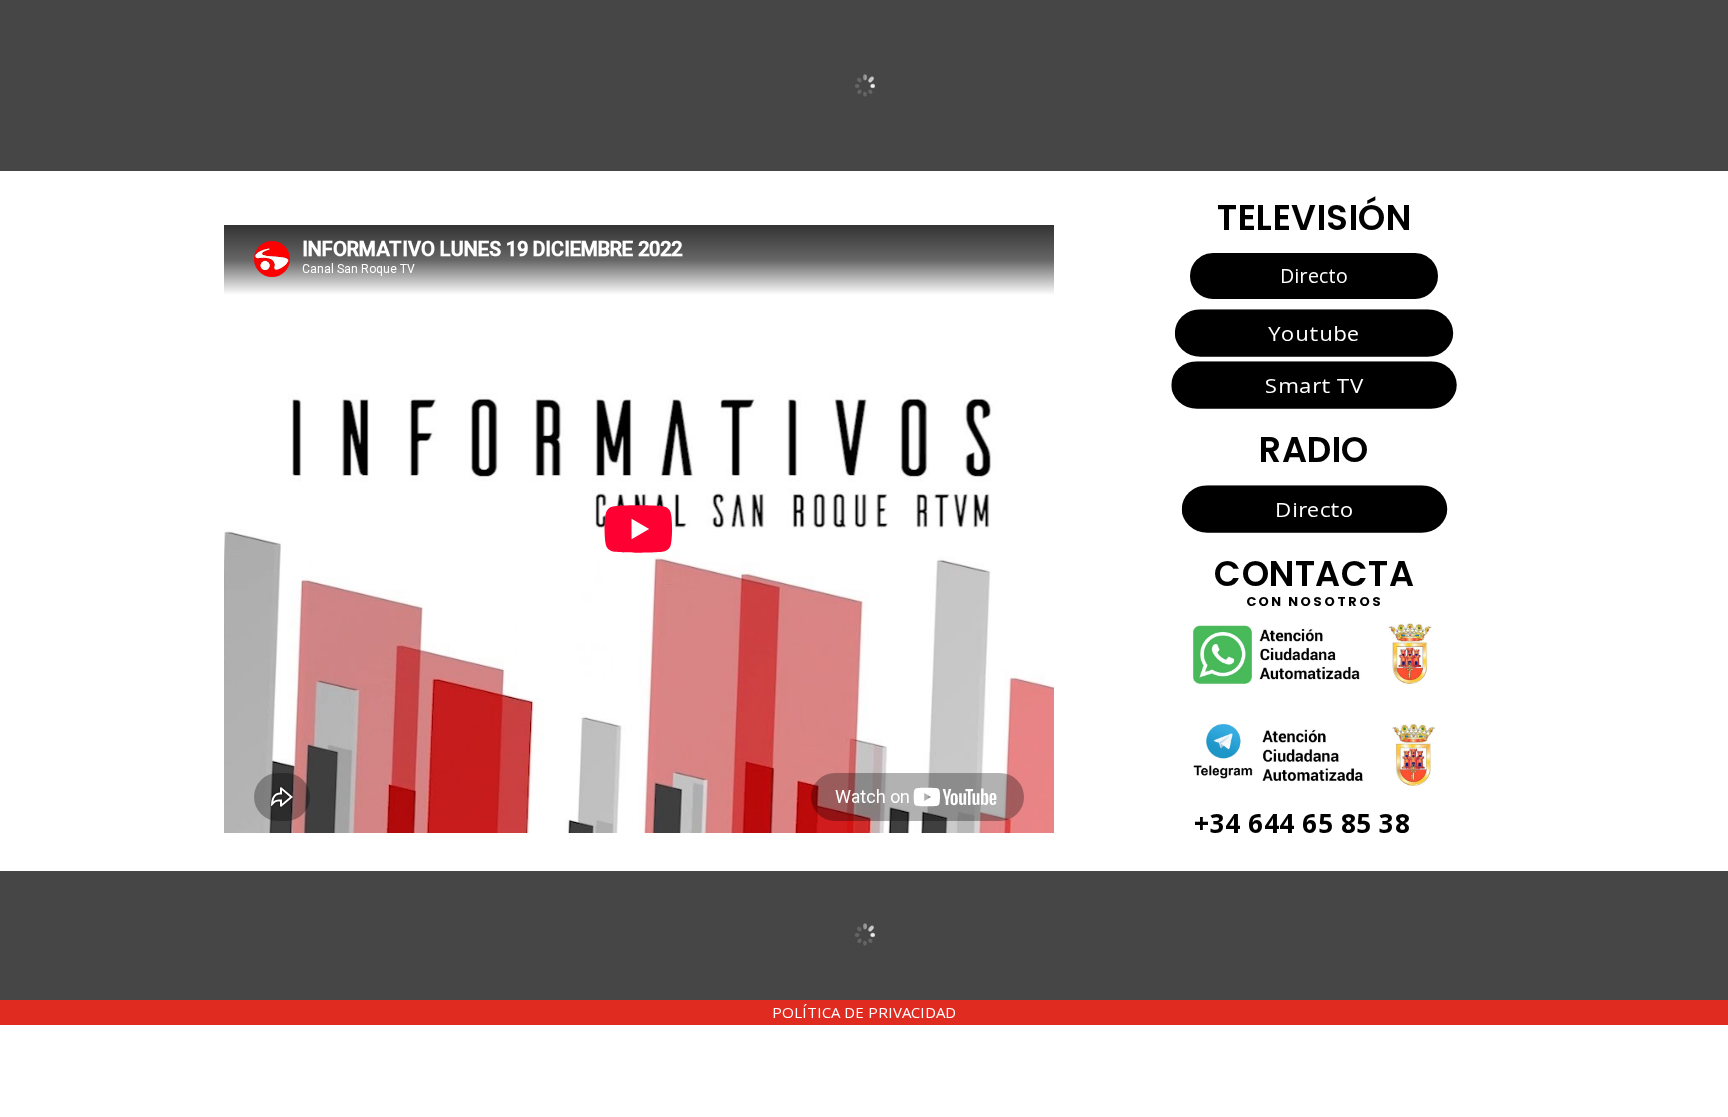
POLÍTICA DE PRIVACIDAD (864, 1012)
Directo (1314, 275)
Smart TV (1314, 385)
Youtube (1313, 332)
